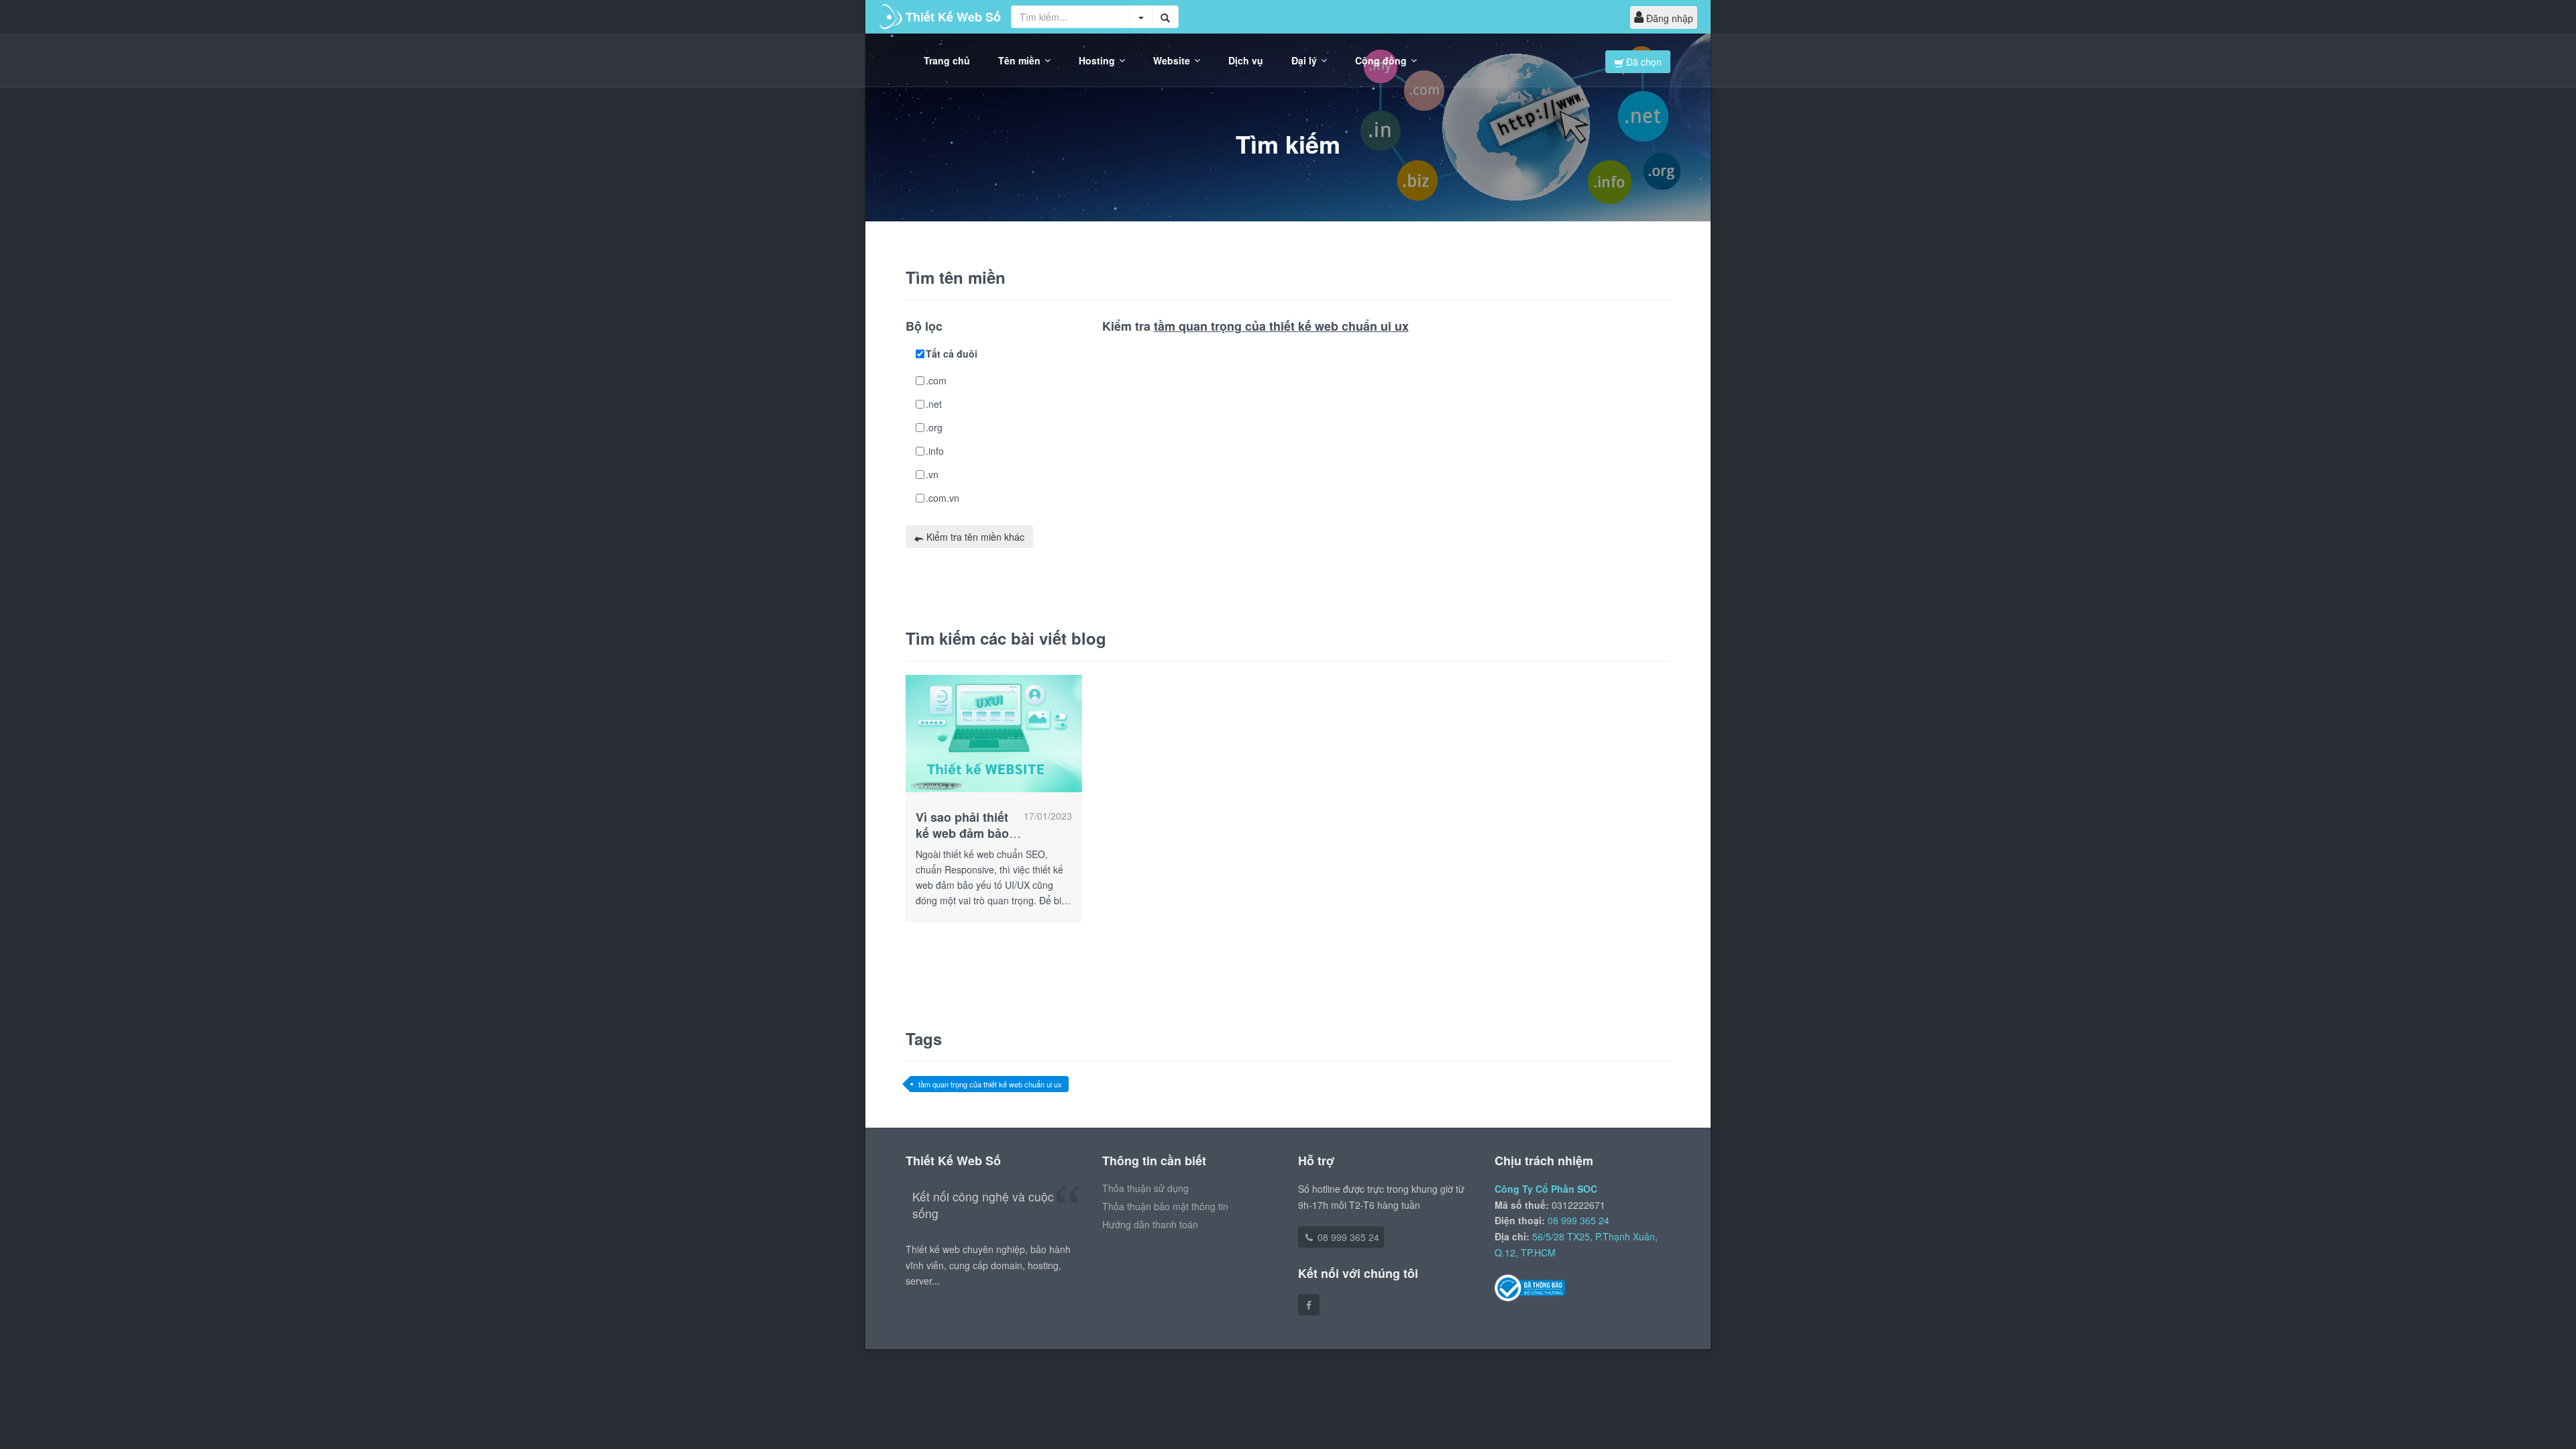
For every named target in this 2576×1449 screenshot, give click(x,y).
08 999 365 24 (1347, 1237)
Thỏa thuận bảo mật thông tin (1165, 1206)
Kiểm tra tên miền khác (974, 537)
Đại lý (1304, 60)
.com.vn (943, 498)
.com (936, 380)
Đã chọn (1643, 62)
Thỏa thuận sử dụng (1145, 1188)
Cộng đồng (1381, 60)
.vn (932, 474)
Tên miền (1019, 60)
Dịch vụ (1246, 60)
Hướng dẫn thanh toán (1150, 1224)
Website (1172, 60)
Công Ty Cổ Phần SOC (1546, 1189)
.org (934, 427)
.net (934, 404)
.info (935, 451)
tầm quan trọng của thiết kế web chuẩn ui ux (990, 1084)
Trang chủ (947, 60)
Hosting (1097, 60)
